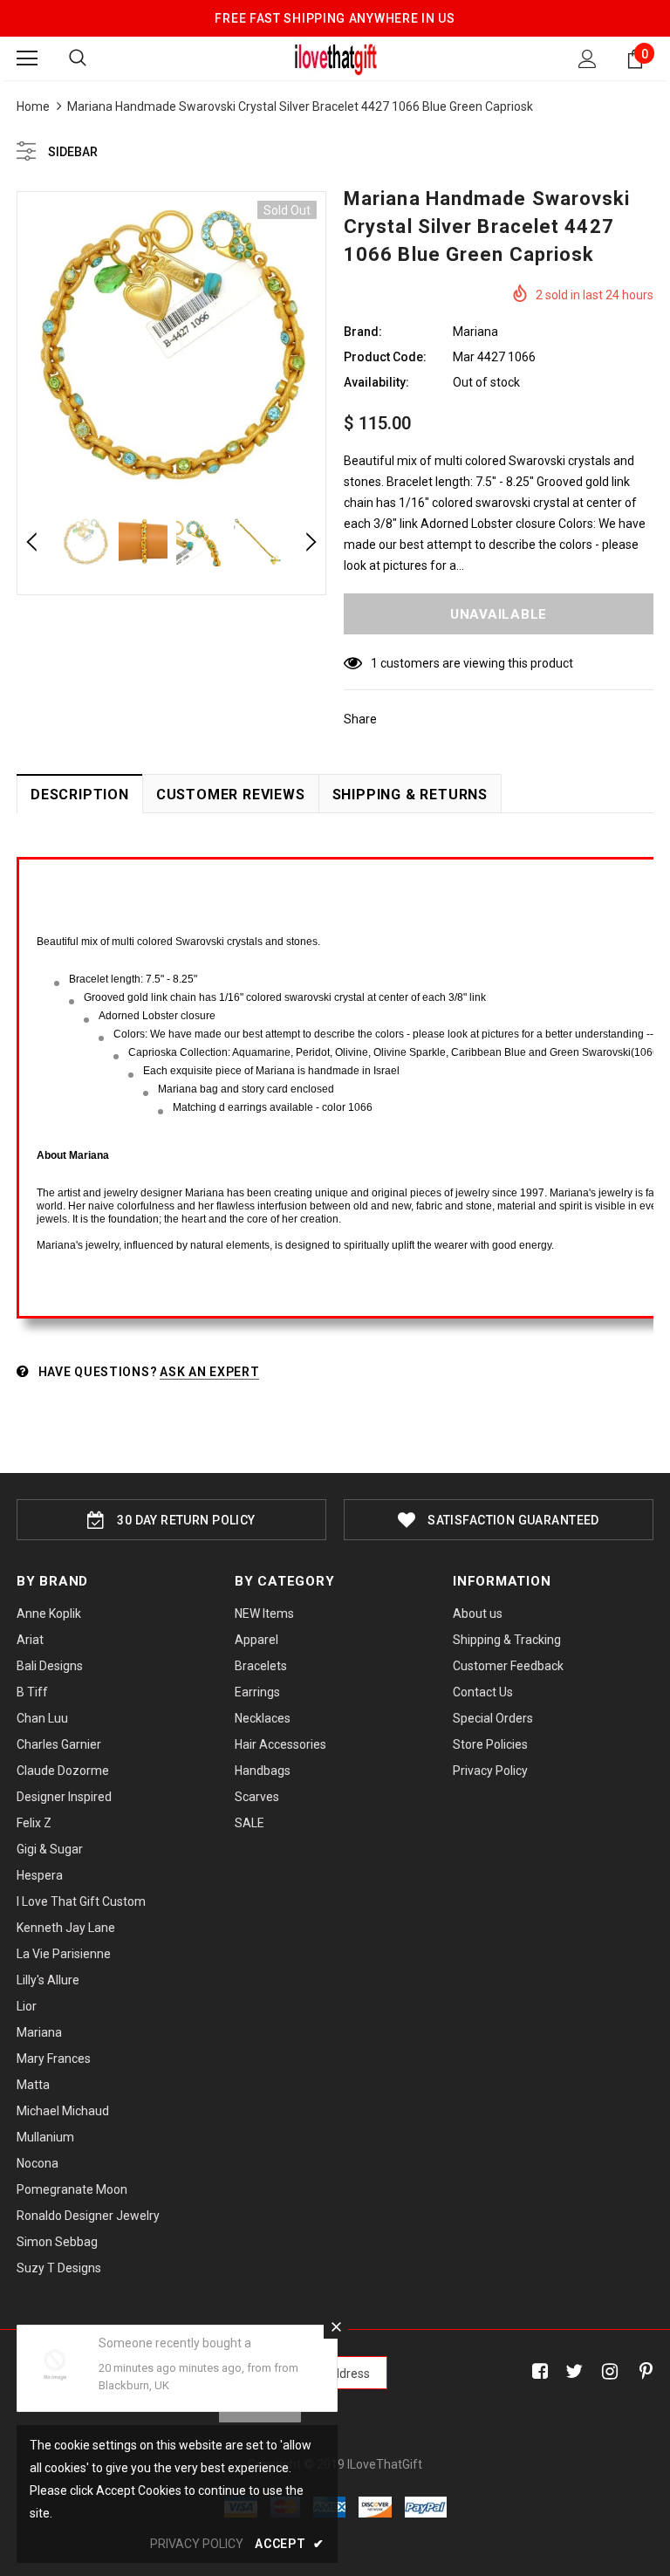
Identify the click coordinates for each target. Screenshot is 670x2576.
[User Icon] (588, 59)
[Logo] (335, 58)
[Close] (336, 2326)
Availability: (376, 382)
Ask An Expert (209, 1372)
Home (33, 106)
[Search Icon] (78, 58)
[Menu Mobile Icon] (27, 58)
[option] (171, 346)
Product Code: (385, 357)
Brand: (363, 332)
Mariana (475, 332)
